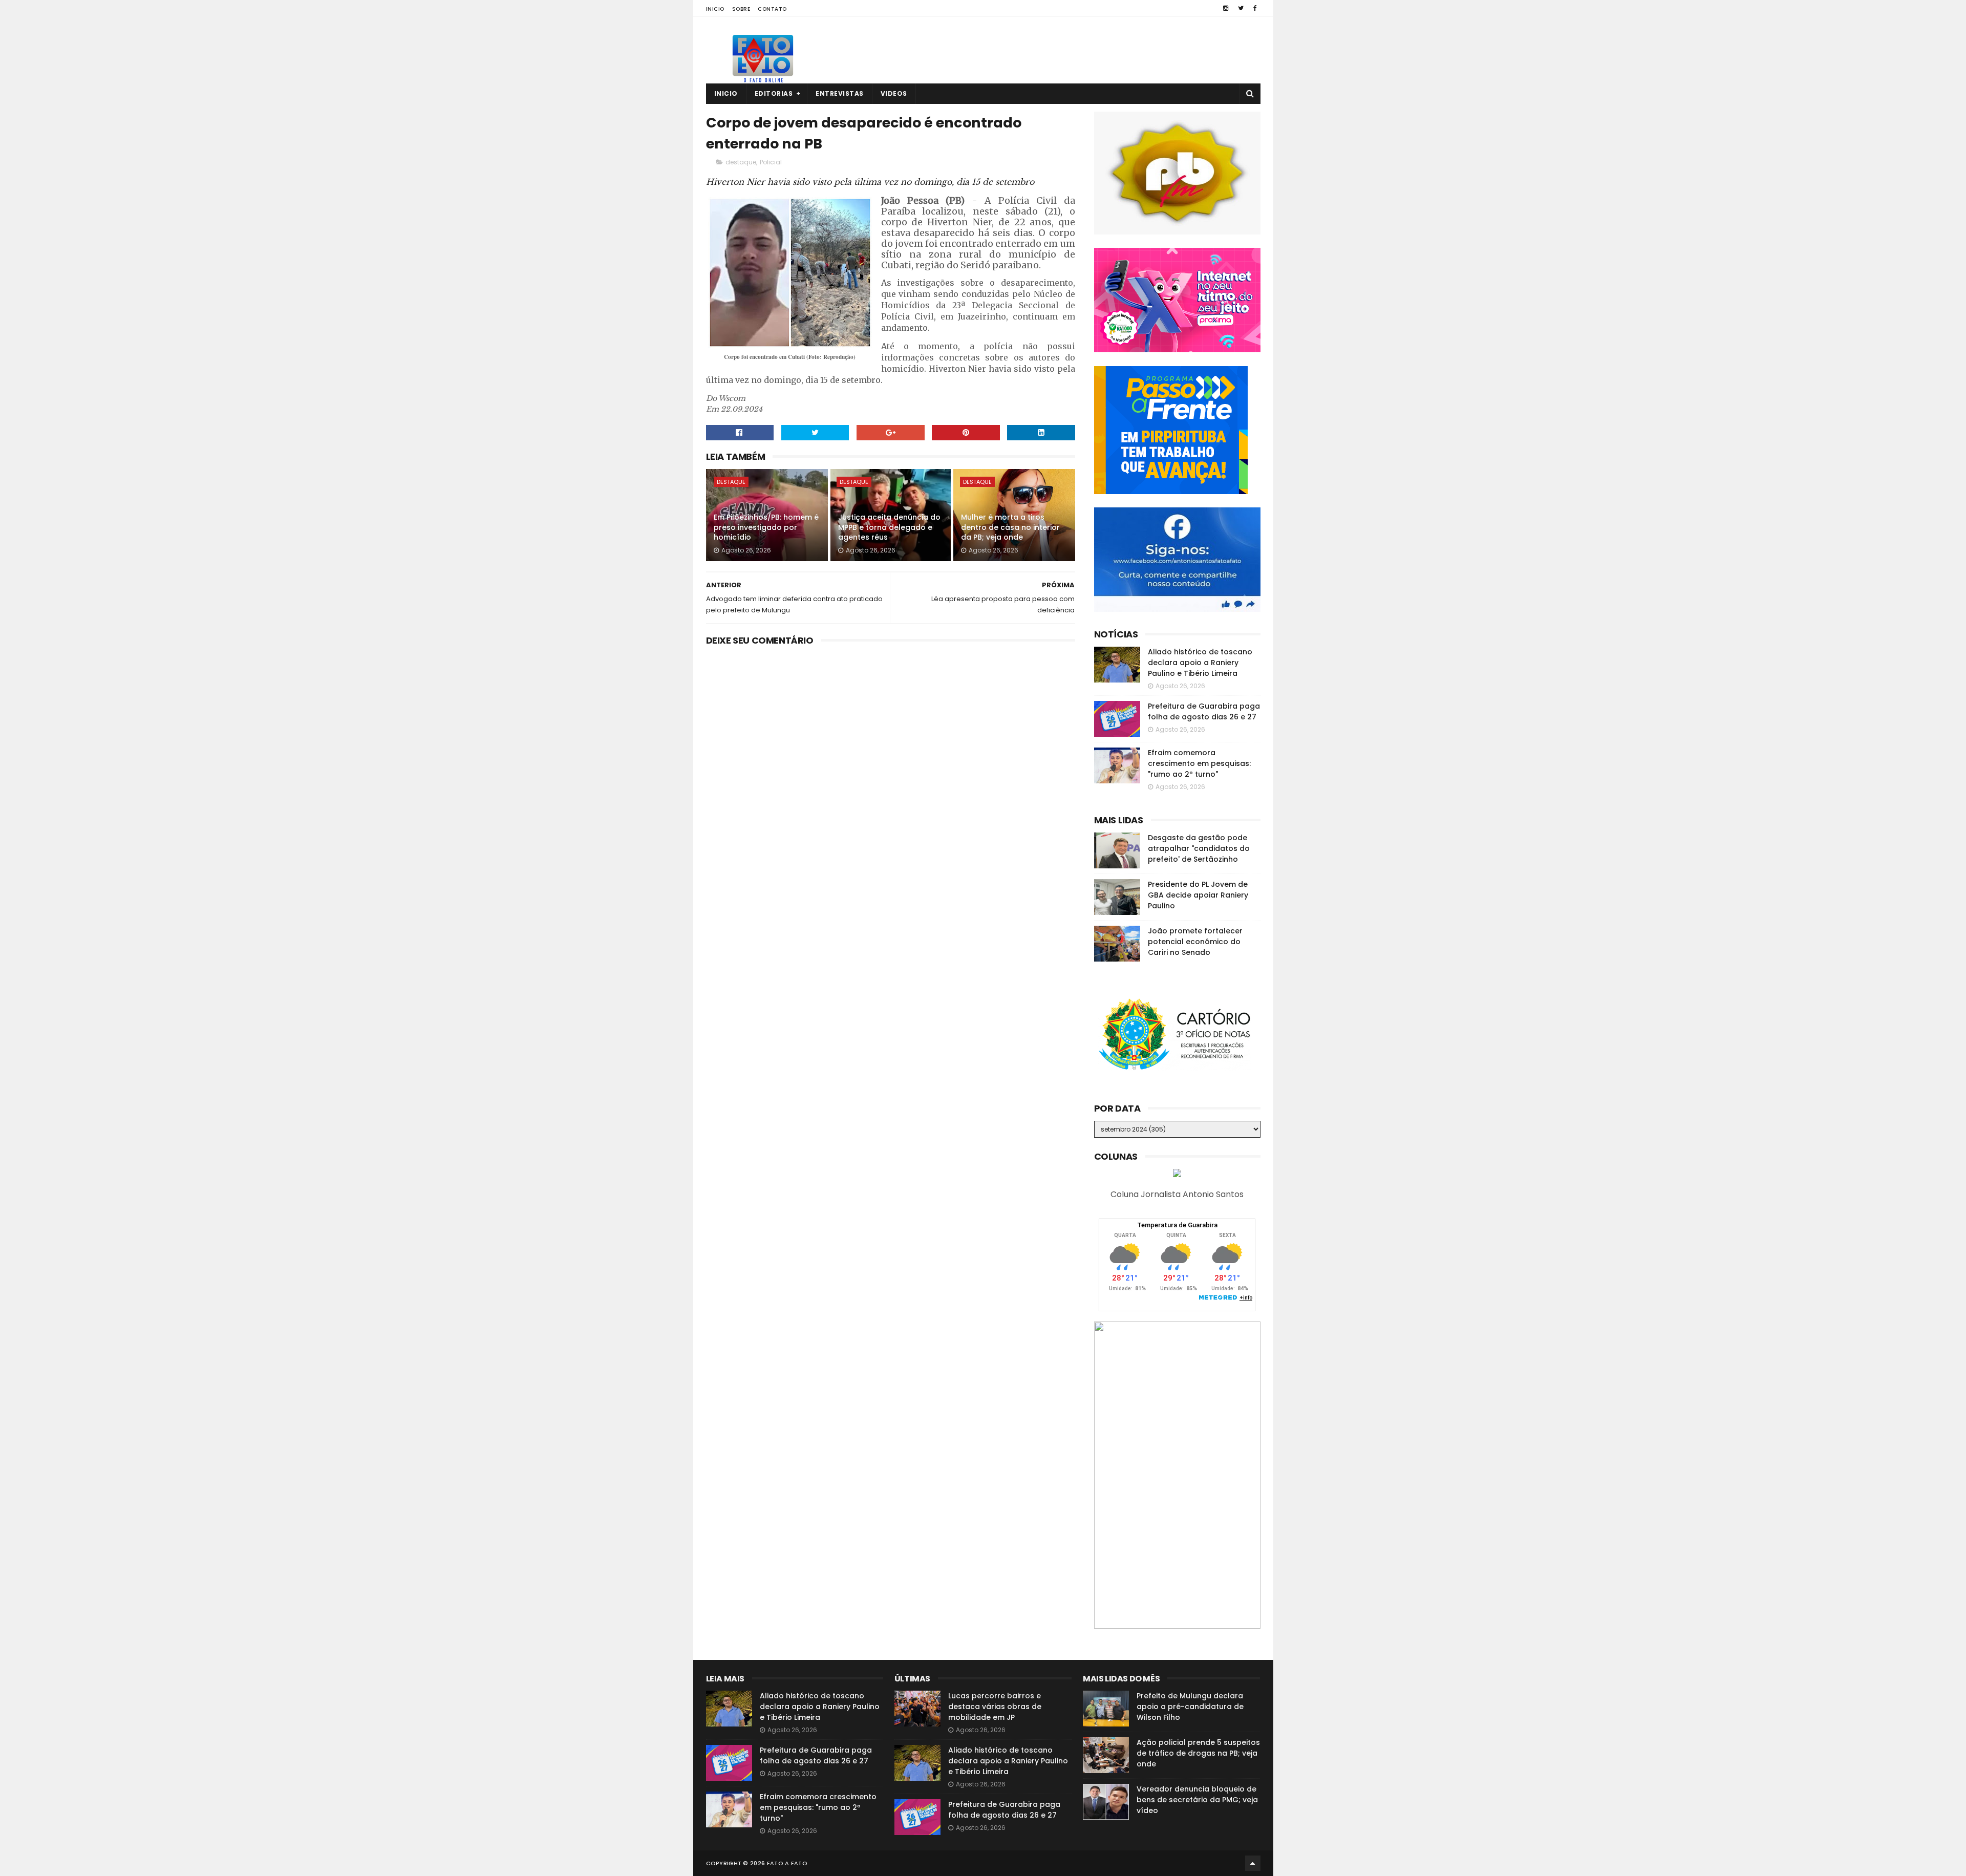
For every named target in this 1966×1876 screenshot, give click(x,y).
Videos (894, 93)
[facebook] (1255, 8)
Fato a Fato (787, 1863)
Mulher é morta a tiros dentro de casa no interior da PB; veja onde (1010, 527)
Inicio (715, 9)
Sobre (741, 9)
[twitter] (1241, 8)
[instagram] (1226, 8)
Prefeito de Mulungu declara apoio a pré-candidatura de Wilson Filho (1190, 1707)
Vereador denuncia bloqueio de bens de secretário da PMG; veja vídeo (1197, 1800)
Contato (772, 9)
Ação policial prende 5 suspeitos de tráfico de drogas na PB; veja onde (1198, 1753)
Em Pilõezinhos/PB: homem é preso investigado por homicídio (766, 527)
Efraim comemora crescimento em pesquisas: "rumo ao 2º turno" (1199, 763)
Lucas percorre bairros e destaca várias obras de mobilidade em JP (995, 1707)
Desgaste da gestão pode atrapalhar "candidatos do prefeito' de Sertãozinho (1199, 848)
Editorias (774, 93)
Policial (771, 162)
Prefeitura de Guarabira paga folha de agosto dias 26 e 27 (1204, 711)
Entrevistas (840, 93)
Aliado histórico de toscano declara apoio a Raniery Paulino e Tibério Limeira (1200, 663)
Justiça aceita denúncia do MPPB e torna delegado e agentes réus (889, 527)
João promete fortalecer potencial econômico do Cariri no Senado (1195, 942)
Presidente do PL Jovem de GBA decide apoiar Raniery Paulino (1198, 895)
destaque (741, 162)
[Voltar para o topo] (1253, 1863)
